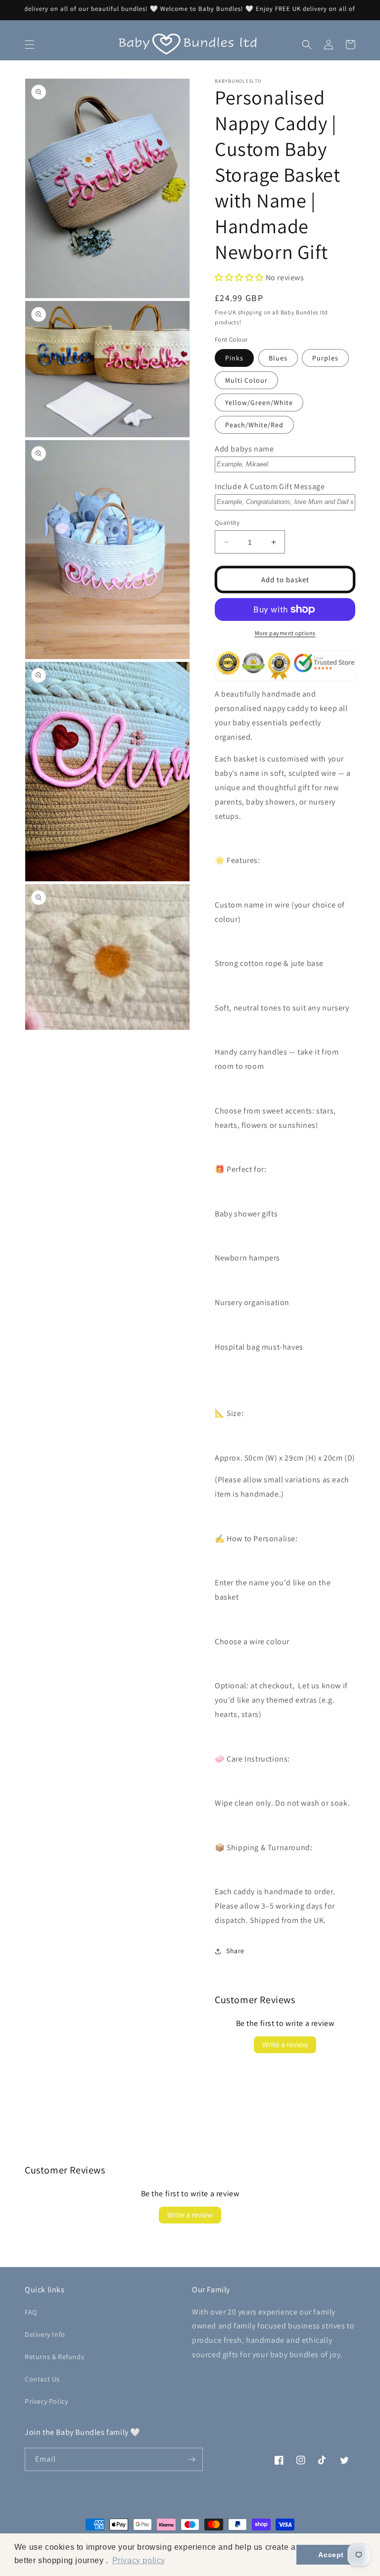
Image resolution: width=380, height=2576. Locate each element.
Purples (325, 358)
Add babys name (244, 449)
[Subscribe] (191, 2459)
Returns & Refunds (54, 2357)
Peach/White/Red (254, 425)
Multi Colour (246, 380)
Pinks (234, 358)
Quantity (227, 523)
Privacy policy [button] (139, 2560)
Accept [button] (331, 2555)
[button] (30, 45)
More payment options (285, 633)
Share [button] (235, 1951)
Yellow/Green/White (259, 403)
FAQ (31, 2312)
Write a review (285, 2045)
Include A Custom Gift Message (270, 486)
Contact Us (42, 2379)
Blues (278, 358)
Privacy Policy (46, 2401)
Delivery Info (45, 2334)
